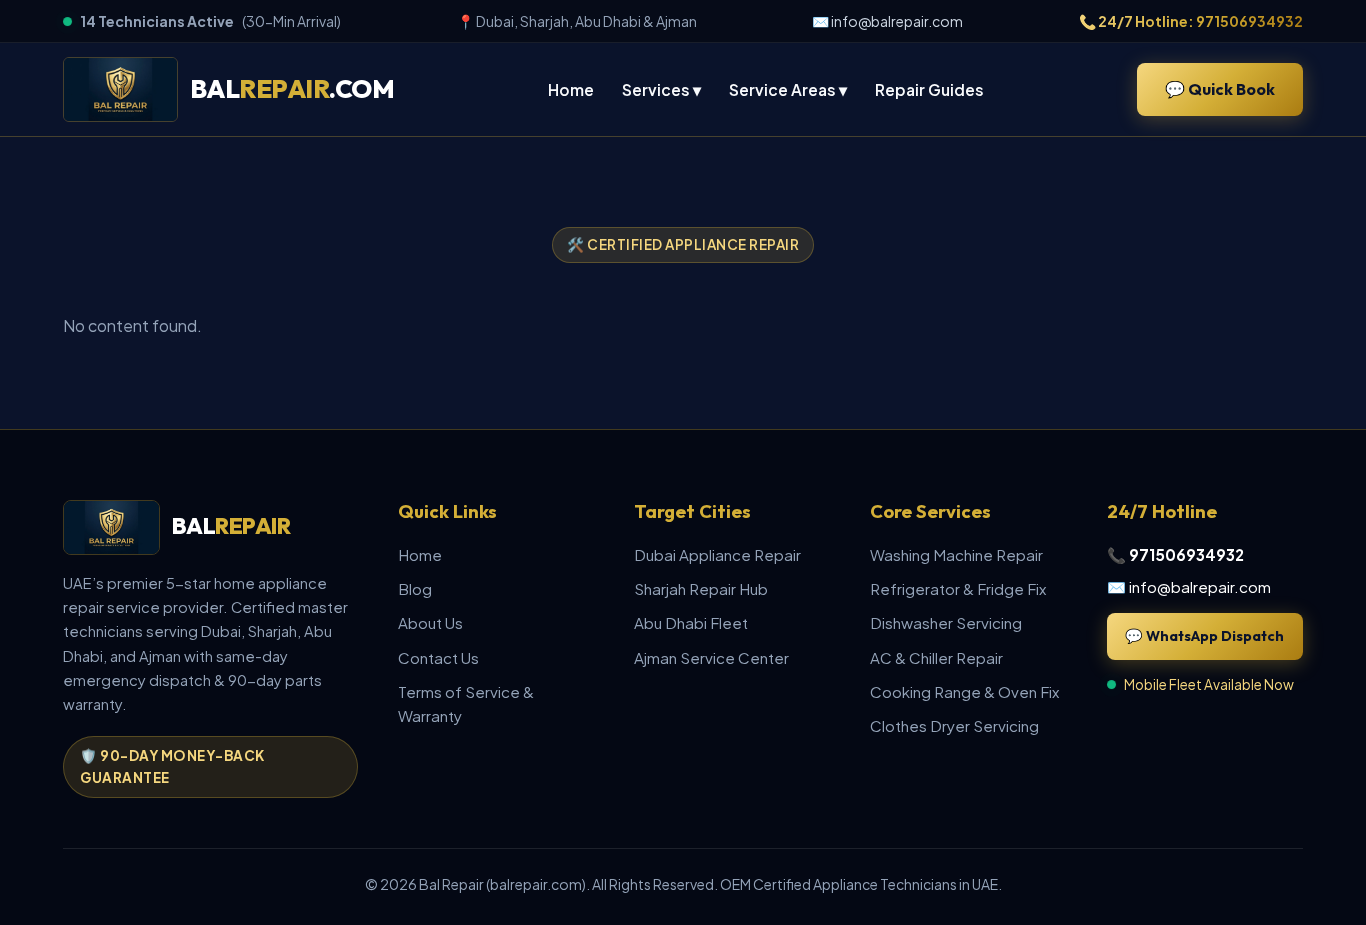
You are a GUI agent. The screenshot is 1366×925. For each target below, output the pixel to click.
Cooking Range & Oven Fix (964, 691)
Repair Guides (929, 89)
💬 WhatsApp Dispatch (1204, 636)
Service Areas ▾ (788, 89)
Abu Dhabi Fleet (691, 622)
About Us (430, 622)
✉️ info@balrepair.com (887, 21)
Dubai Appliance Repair (717, 554)
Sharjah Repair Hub (701, 588)
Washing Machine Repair (956, 554)
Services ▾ (661, 89)
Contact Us (438, 657)
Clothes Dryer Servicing (954, 725)
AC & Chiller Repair (936, 657)
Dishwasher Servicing (946, 622)
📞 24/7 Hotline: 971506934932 (1191, 21)
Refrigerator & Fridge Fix (958, 588)
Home (571, 89)
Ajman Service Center (711, 657)
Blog (415, 588)
